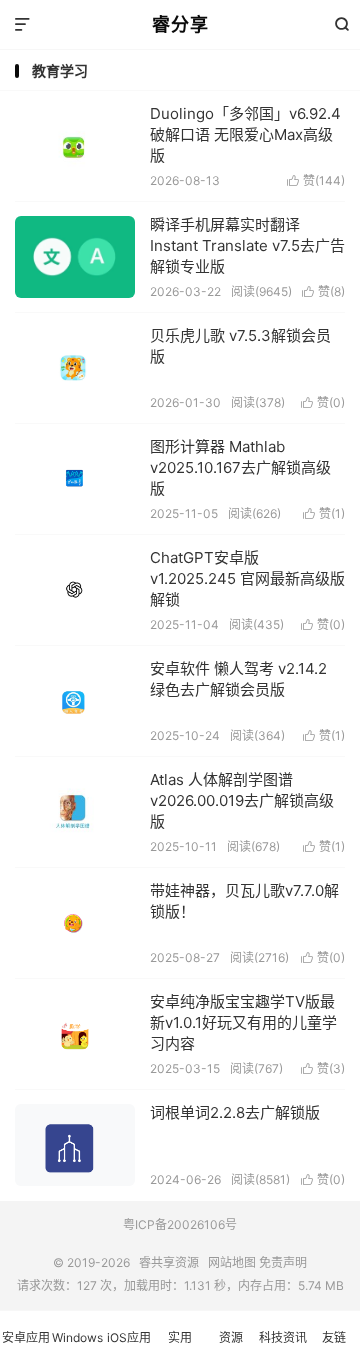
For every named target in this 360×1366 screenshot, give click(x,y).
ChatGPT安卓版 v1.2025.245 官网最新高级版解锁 (247, 578)
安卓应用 (26, 1337)
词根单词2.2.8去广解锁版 (235, 1112)
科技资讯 (283, 1337)
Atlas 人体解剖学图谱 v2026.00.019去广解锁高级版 (242, 800)
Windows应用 (77, 1348)
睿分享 (180, 24)
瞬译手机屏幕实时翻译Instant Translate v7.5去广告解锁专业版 (247, 245)
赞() (316, 180)
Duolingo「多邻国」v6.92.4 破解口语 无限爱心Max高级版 (245, 134)
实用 (180, 1337)
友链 (334, 1337)
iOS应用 (129, 1337)
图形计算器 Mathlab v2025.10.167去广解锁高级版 (240, 467)
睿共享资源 (169, 1262)
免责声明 (283, 1262)
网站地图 (232, 1262)
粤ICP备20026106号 (180, 1224)
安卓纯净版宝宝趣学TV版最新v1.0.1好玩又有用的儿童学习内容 (243, 1022)
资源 (231, 1337)
